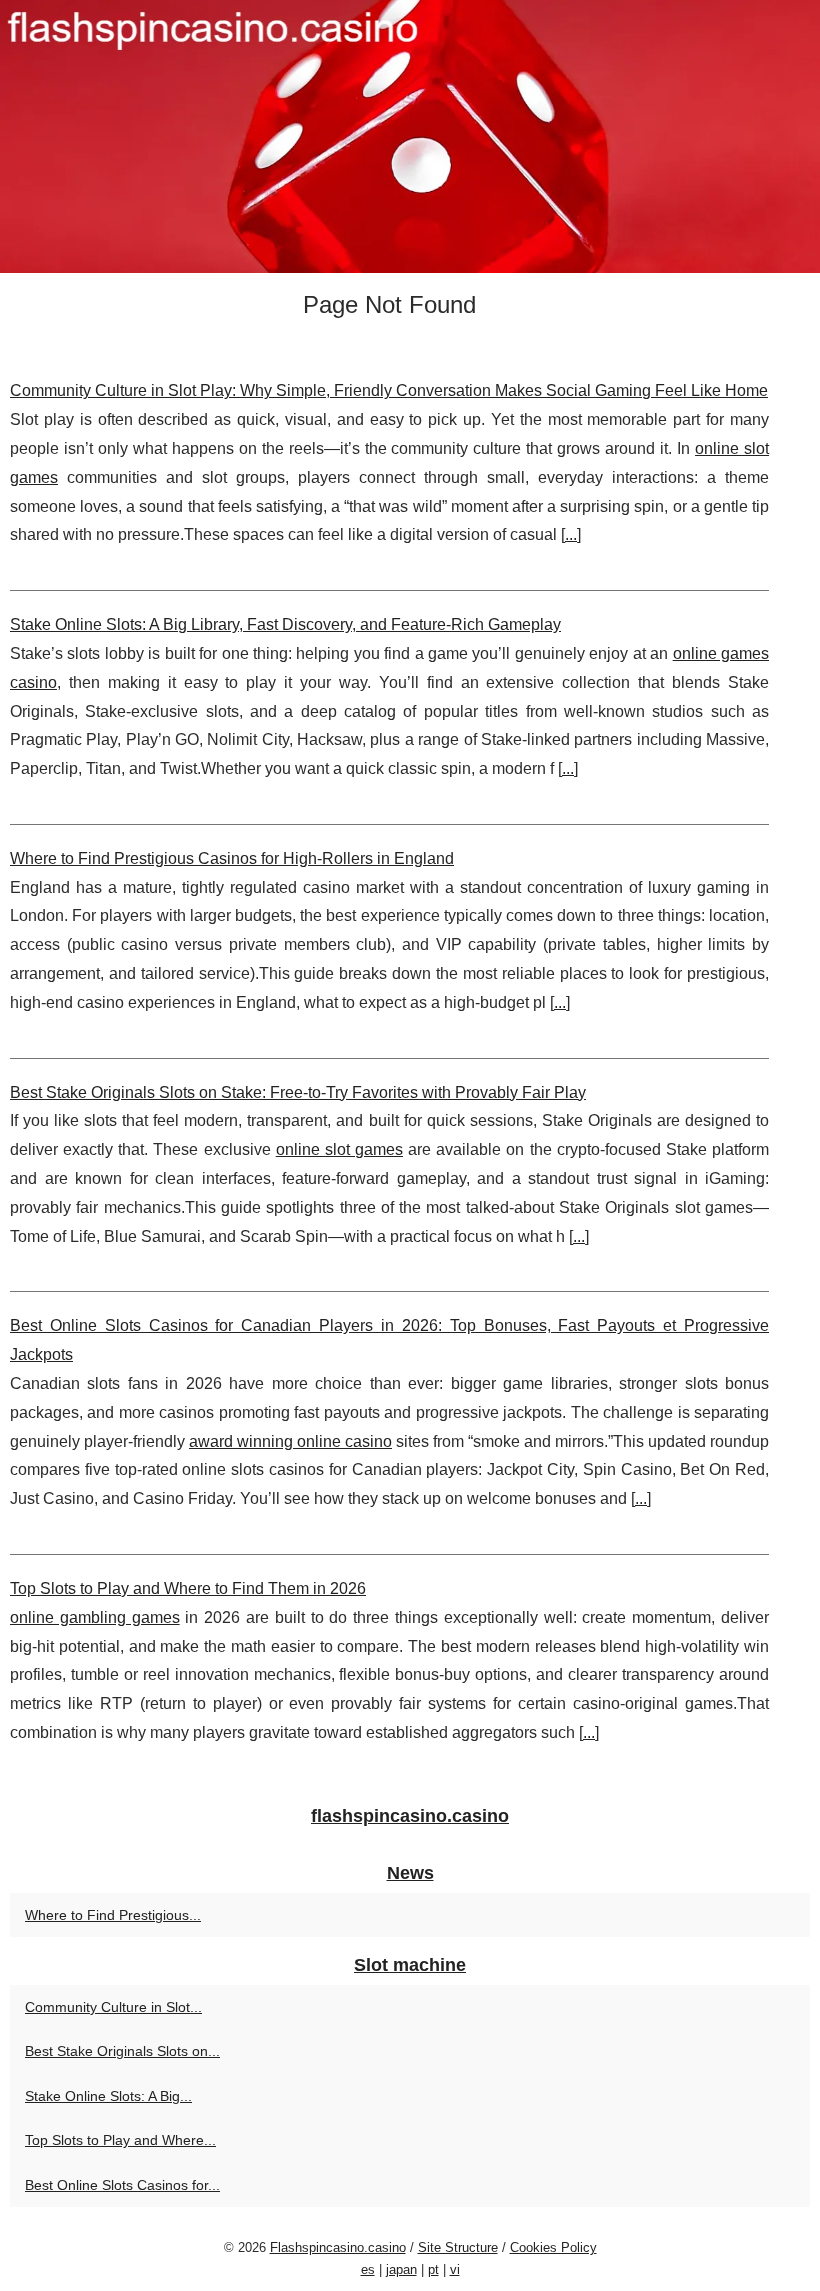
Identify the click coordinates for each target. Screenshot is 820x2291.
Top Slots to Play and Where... (120, 2140)
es (368, 2269)
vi (455, 2269)
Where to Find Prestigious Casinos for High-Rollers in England (232, 858)
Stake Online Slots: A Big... (108, 2096)
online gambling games (95, 1617)
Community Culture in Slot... (113, 2007)
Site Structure (458, 2247)
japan (401, 2269)
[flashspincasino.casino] (410, 136)
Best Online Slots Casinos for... (122, 2185)
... (571, 534)
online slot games (339, 1149)
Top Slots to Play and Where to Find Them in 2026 (188, 1588)
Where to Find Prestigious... (113, 1915)
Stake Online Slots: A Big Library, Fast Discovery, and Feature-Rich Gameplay (285, 624)
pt (433, 2269)
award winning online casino (290, 1441)
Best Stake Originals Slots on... (122, 2051)
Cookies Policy (553, 2247)
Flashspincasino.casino (338, 2247)
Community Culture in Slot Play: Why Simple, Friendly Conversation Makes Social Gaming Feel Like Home (389, 390)
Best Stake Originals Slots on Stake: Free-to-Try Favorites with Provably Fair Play (298, 1092)
